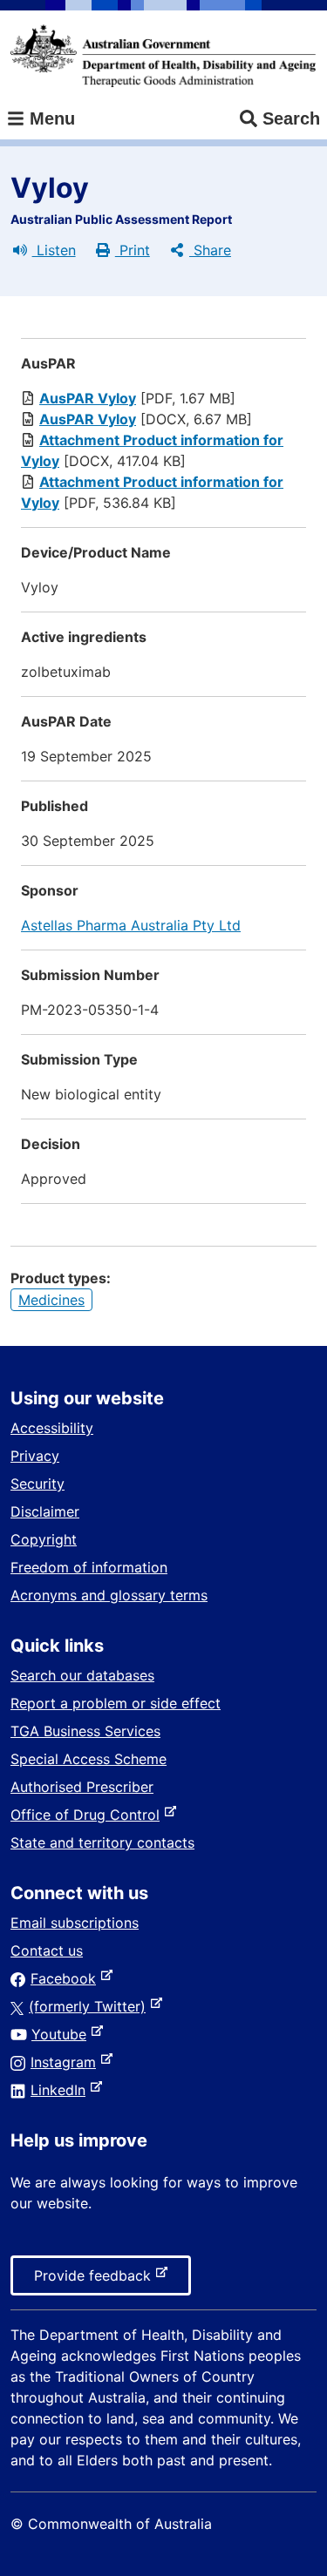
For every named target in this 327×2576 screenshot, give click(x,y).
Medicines (51, 1300)
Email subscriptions (75, 1923)
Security (37, 1484)
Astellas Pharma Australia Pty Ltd (131, 925)
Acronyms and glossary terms (109, 1595)
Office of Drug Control (89, 1815)
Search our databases (82, 1675)
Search (291, 118)
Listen (54, 250)
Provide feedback (96, 2281)
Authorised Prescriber (82, 1787)
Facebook (67, 1978)
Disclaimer (45, 1511)
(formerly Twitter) (91, 2006)
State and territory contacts (102, 1842)
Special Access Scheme (89, 1759)
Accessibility (52, 1428)
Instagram (67, 2062)
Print (133, 250)
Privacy (35, 1456)
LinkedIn (61, 2090)
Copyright (44, 1539)
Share (210, 250)
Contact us (47, 1951)
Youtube (62, 2034)
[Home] (163, 56)
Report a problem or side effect (116, 1703)
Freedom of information (89, 1567)
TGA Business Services (85, 1731)
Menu (50, 118)
